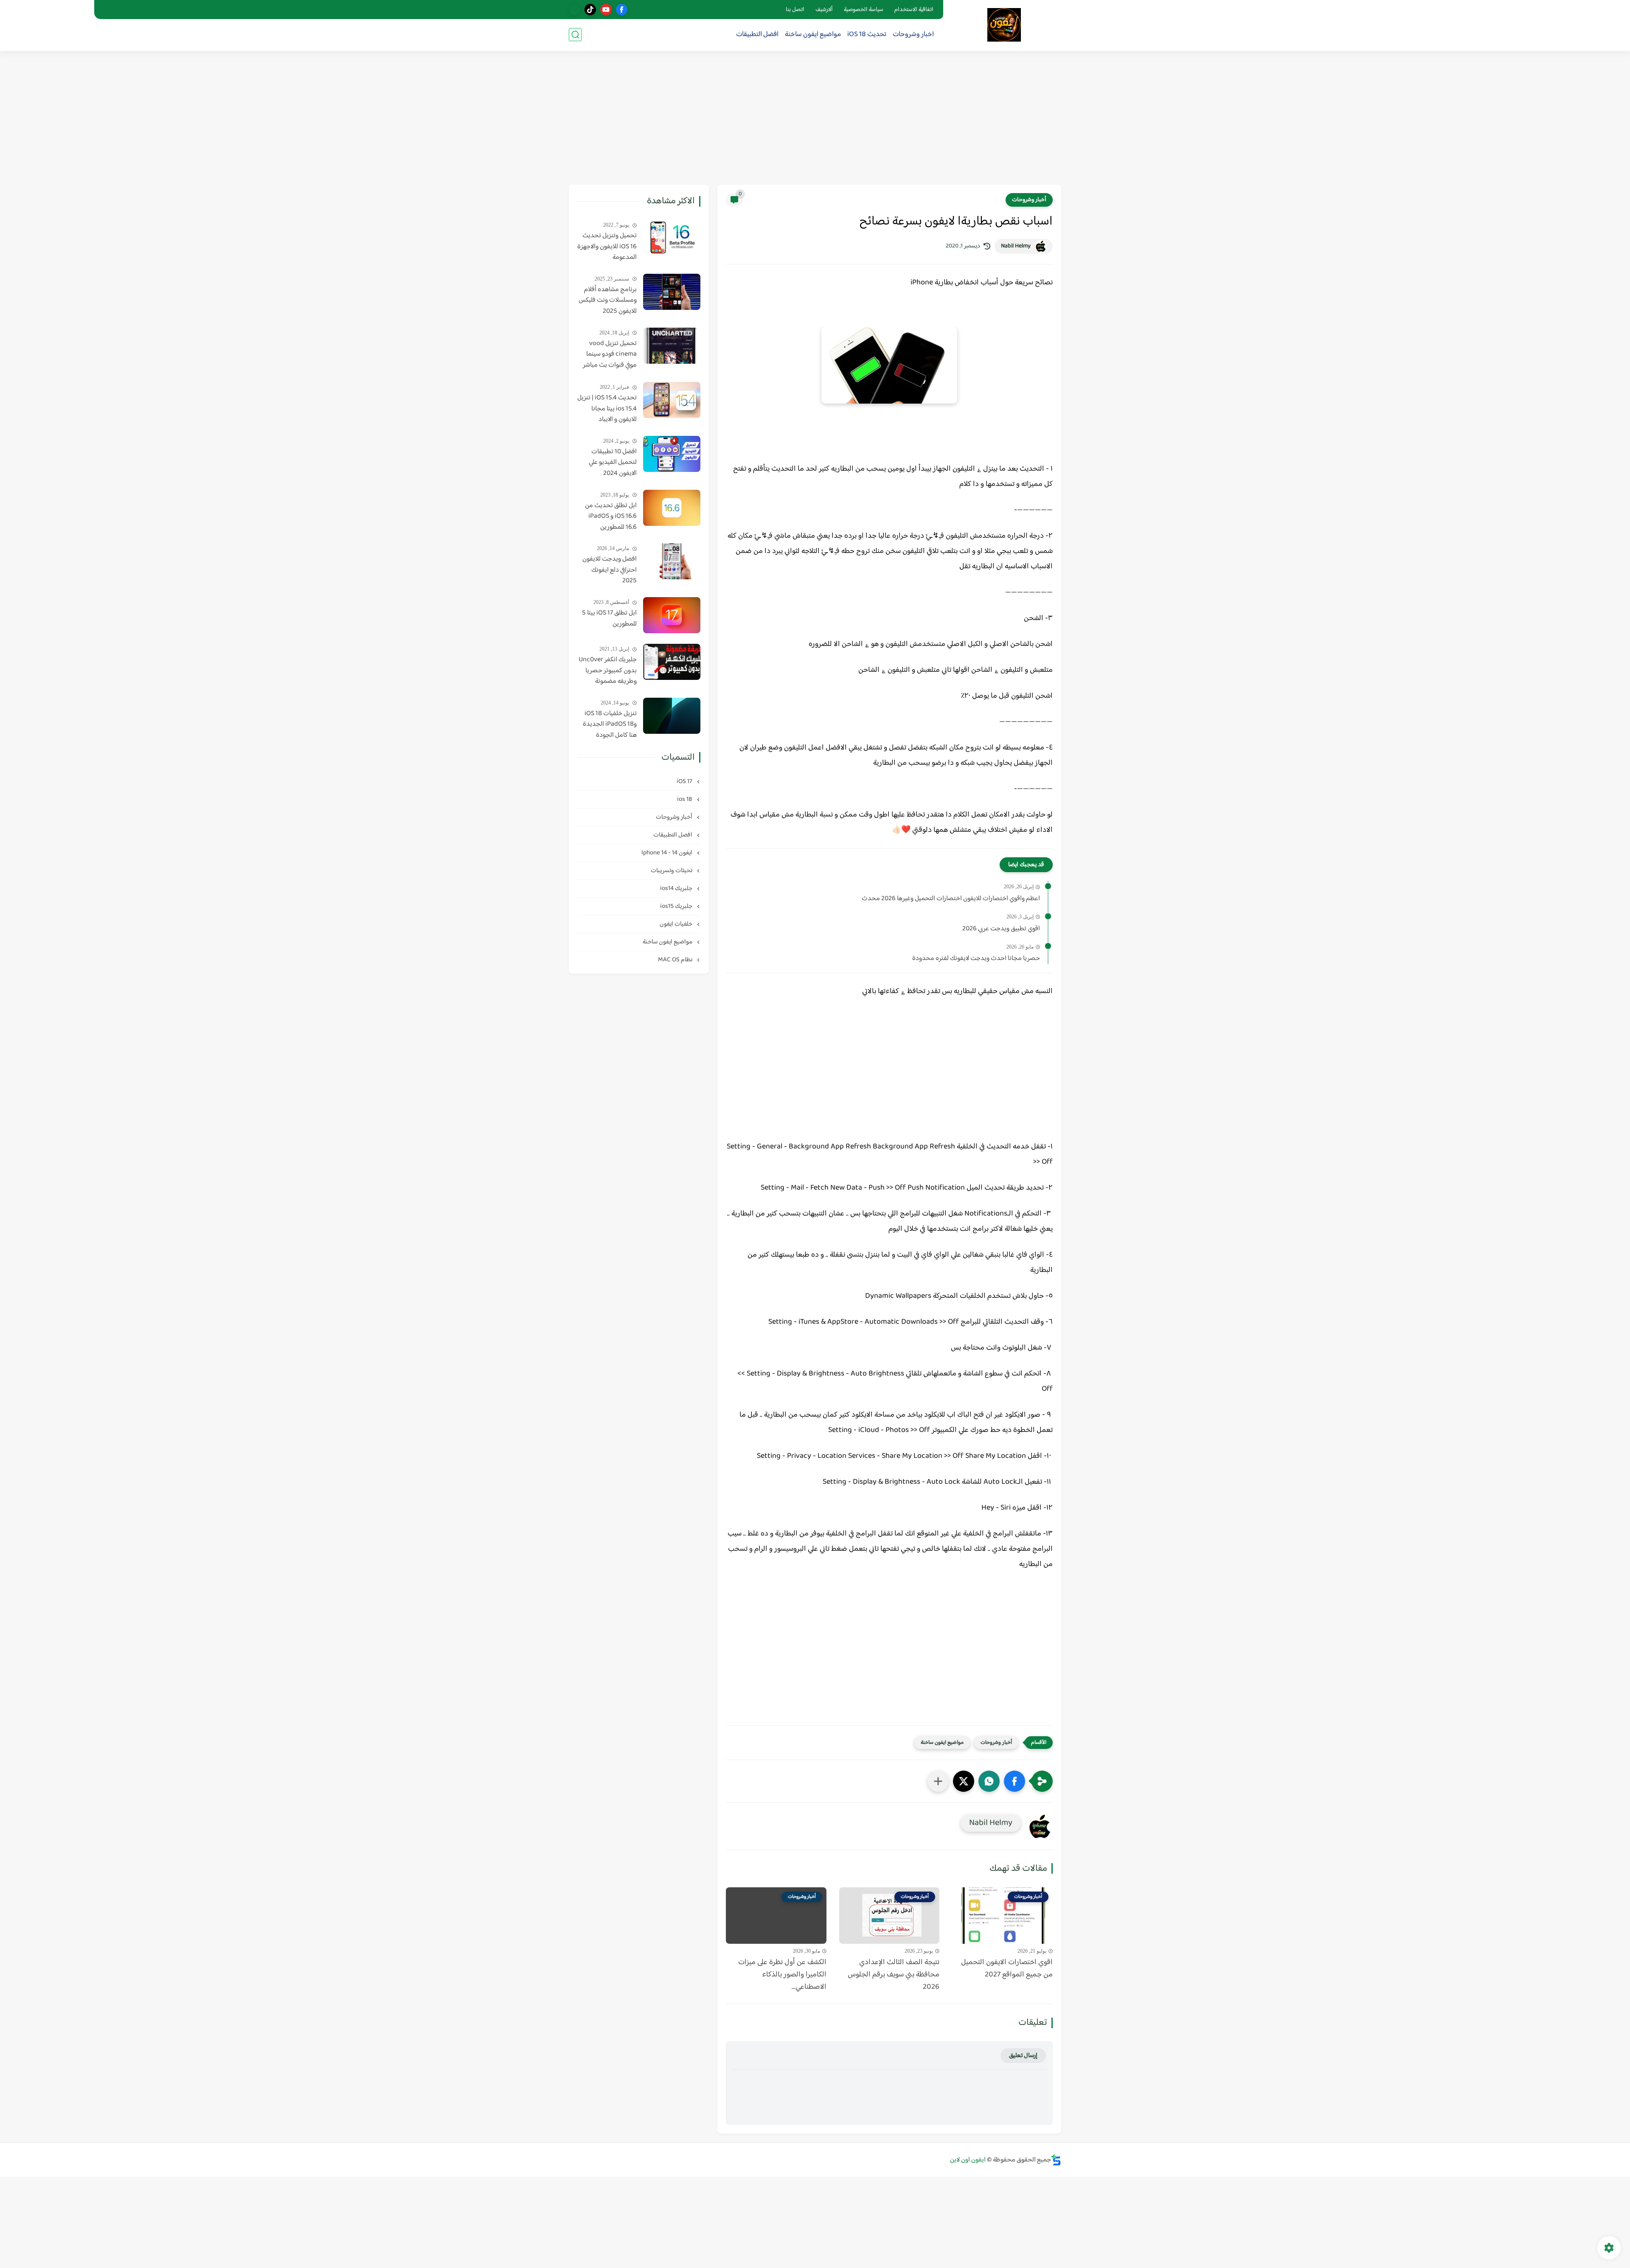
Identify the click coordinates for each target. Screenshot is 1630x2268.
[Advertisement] (815, 119)
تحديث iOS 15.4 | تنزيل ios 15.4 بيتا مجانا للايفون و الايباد (607, 409)
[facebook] (622, 10)
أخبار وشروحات (1029, 200)
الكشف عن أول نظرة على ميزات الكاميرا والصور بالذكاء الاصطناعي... (782, 1975)
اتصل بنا (795, 10)
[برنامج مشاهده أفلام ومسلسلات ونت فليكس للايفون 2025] (672, 292)
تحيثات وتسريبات (672, 871)
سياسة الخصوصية (864, 10)
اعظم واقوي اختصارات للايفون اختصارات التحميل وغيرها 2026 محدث (951, 899)
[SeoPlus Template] (1056, 2160)
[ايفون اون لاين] (1004, 25)
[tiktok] (590, 10)
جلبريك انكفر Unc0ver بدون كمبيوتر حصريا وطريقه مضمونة (608, 671)
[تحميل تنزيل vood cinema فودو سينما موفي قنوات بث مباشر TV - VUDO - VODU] (672, 346)
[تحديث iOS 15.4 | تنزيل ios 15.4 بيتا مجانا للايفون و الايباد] (672, 400)
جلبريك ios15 (677, 906)
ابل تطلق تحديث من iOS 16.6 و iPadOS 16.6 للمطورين (611, 517)
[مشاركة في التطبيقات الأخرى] (938, 1781)
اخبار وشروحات (913, 35)
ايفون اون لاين (968, 2160)
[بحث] (575, 35)
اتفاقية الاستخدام (914, 10)
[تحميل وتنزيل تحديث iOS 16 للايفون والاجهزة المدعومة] (672, 238)
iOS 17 (685, 782)
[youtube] (606, 10)
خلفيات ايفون (677, 924)
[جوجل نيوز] (575, 10)
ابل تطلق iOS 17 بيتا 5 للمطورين (609, 619)
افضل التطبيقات (757, 35)
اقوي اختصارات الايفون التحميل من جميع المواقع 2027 (1007, 1969)
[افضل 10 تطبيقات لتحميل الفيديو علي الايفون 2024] (672, 454)
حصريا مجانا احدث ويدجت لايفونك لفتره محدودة (976, 959)
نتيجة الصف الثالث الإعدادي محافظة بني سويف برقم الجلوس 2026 (894, 1975)
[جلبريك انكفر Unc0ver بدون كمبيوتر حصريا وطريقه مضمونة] (672, 662)
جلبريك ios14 (677, 888)
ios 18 (685, 799)
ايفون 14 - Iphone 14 (667, 853)
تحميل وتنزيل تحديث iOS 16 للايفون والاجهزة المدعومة (607, 247)
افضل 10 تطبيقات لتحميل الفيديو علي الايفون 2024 (613, 463)
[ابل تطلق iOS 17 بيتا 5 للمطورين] (672, 615)
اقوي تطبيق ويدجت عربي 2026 (1001, 929)
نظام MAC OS (676, 960)
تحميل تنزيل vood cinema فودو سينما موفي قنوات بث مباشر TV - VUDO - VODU (610, 355)
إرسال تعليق (1023, 2056)
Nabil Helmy (1016, 246)
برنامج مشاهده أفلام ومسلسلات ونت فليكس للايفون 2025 (608, 301)
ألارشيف (824, 10)
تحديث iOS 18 (867, 35)
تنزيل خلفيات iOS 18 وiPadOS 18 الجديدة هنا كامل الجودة (610, 725)
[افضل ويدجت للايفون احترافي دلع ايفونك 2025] (672, 561)
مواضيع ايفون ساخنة (813, 35)
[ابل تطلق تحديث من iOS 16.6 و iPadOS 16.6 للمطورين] (672, 508)
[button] (1015, 1781)
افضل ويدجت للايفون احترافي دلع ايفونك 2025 (610, 570)
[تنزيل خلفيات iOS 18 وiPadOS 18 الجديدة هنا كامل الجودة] (672, 716)
